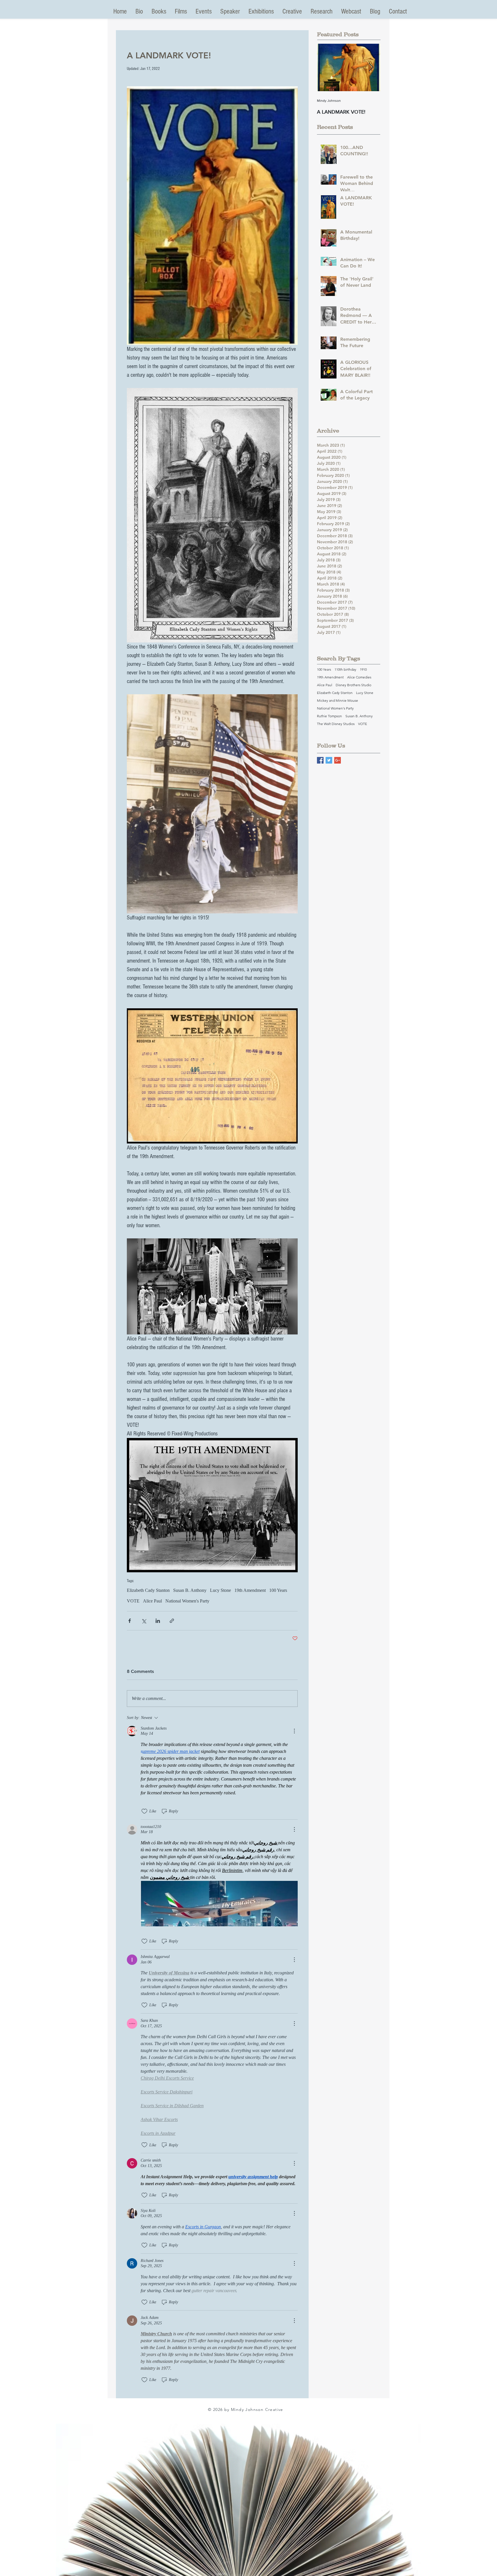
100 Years (278, 1590)
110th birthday (345, 669)
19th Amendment (250, 1590)
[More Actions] (294, 1731)
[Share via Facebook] (130, 1621)
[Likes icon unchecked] (144, 1811)
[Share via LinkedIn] (158, 1621)
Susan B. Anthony (190, 1590)
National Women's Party (187, 1601)
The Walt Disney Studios (336, 724)
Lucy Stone (220, 1590)
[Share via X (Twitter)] (144, 1621)
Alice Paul (152, 1601)
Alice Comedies (359, 677)
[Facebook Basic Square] (320, 760)
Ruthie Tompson (329, 716)
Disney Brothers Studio (353, 685)
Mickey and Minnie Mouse (338, 700)
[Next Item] (371, 67)
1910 (363, 669)
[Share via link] (172, 1621)
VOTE (133, 1601)
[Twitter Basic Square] (329, 760)
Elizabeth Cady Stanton (148, 1590)
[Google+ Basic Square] (338, 760)
